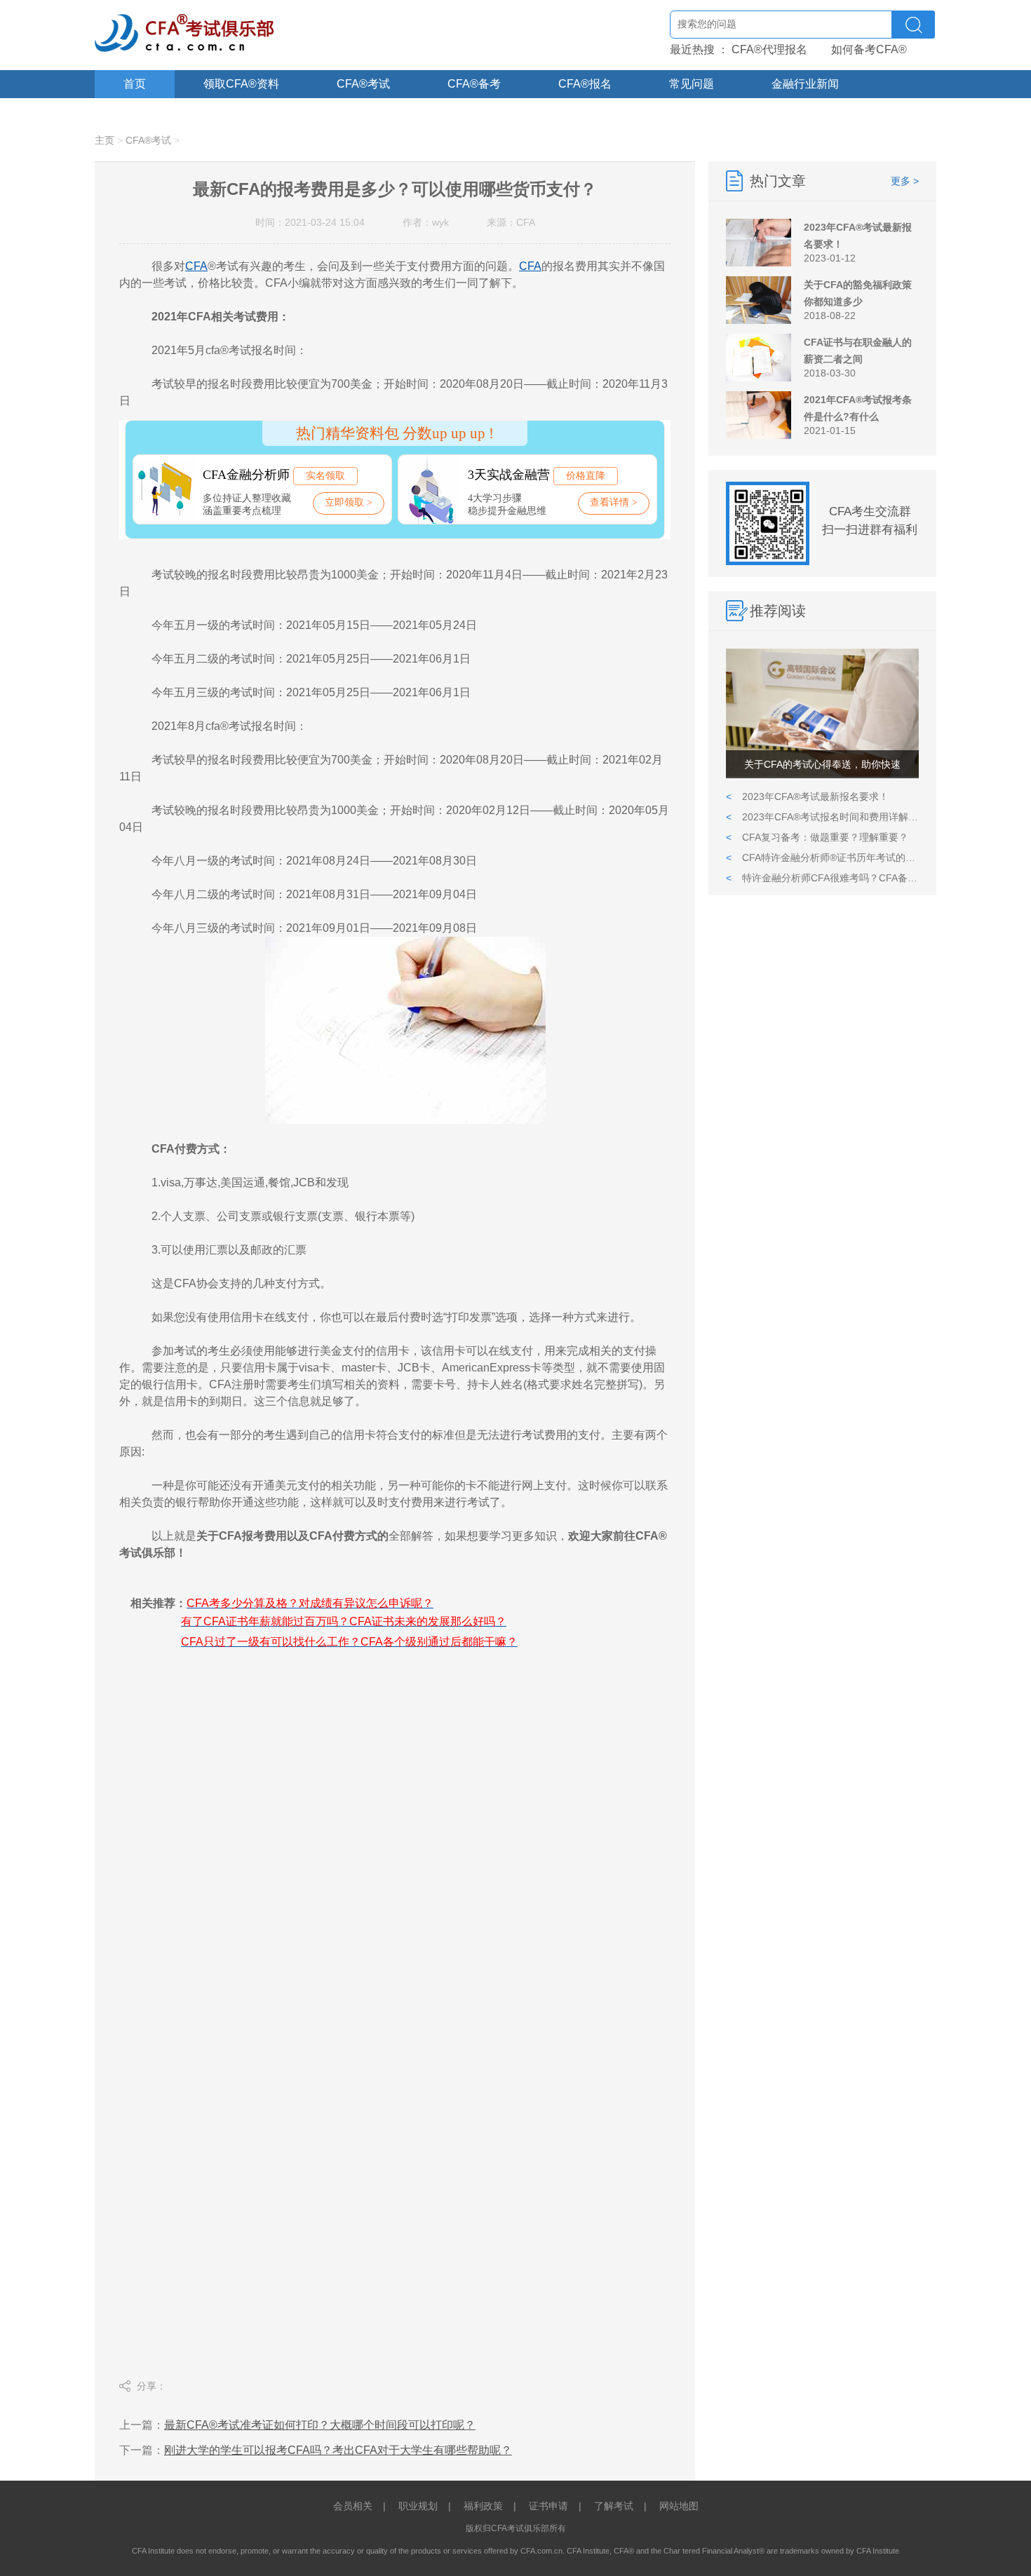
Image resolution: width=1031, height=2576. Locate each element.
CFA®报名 (585, 84)
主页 (105, 140)
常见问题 (692, 84)
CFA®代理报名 (769, 49)
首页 (135, 84)
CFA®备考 (474, 84)
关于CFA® (150, 112)
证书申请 (548, 2506)
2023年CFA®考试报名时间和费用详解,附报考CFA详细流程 (822, 817)
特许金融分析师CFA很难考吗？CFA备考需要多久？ (822, 878)
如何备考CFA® (869, 49)
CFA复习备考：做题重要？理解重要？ (817, 837)
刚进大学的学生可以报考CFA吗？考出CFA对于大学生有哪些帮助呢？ (338, 2450)
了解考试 (614, 2506)
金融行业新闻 (805, 84)
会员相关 (353, 2506)
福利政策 (483, 2506)
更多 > (905, 181)
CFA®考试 (363, 84)
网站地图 (679, 2506)
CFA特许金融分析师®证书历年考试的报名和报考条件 (822, 857)
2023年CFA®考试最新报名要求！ (807, 796)
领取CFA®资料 (241, 84)
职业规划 (418, 2506)
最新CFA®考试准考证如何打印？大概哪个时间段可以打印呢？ (320, 2425)
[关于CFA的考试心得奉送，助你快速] (822, 774)
